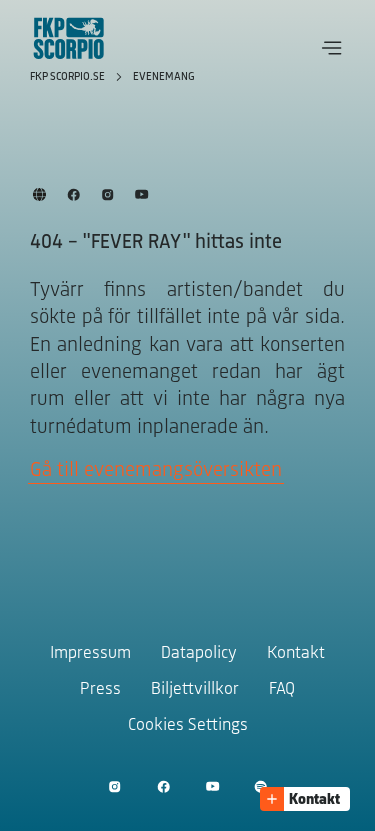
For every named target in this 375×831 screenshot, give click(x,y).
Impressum (90, 654)
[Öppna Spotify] (260, 786)
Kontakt (296, 654)
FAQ (282, 690)
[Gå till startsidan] (69, 38)
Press (100, 690)
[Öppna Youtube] (212, 786)
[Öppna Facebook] (163, 786)
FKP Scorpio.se (69, 77)
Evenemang (164, 77)
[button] (332, 48)
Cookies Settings (188, 726)
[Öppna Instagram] (114, 786)
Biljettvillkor (195, 690)
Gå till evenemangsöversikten (156, 470)
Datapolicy (199, 654)
